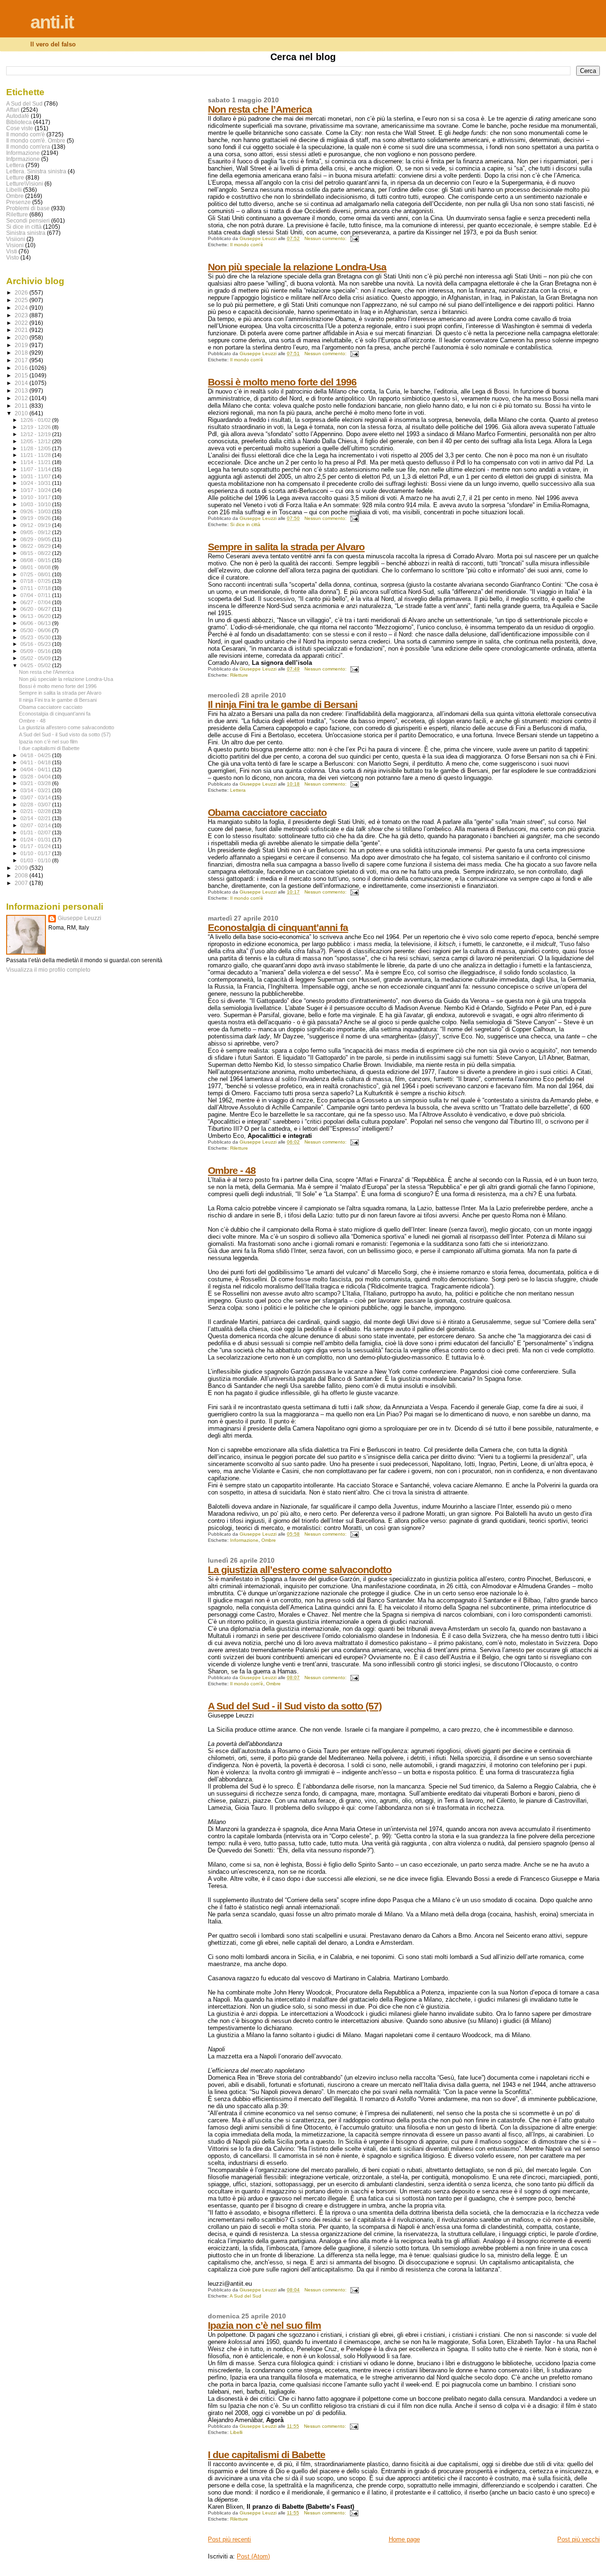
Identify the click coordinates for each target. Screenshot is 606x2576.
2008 (22, 875)
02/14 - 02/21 (36, 818)
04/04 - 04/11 (36, 769)
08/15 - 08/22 (36, 553)
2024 (22, 308)
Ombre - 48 (232, 1170)
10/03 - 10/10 (36, 504)
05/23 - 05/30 (36, 637)
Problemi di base (28, 208)
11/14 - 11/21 (36, 462)
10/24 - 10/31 (36, 483)
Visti (12, 251)
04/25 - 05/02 (36, 665)
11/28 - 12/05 (36, 448)
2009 (22, 868)
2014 (22, 383)
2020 (22, 337)
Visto (13, 257)
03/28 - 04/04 (36, 777)
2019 (22, 345)
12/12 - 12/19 (36, 434)
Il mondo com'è (247, 245)
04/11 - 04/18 (36, 762)
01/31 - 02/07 (36, 832)
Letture (15, 177)
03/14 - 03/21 (36, 790)
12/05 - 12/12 (36, 441)
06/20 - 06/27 (36, 609)
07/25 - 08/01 (36, 574)
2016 (22, 368)
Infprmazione (23, 159)
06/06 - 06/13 (36, 623)
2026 (22, 292)
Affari (13, 110)
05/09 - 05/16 (36, 651)
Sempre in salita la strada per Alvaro (286, 547)
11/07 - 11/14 (36, 469)
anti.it (52, 22)
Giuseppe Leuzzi (80, 918)
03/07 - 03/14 (36, 797)
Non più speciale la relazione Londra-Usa (297, 267)
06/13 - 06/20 (36, 616)
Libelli (236, 2432)
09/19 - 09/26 (36, 518)
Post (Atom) (253, 2556)
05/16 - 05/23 (36, 644)
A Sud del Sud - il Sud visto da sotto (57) (295, 1706)
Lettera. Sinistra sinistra (36, 171)
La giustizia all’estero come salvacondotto (300, 1570)
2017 (22, 360)
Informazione (244, 1540)
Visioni (15, 245)
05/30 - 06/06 (36, 630)
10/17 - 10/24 (36, 490)
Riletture (239, 675)
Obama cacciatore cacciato (267, 812)
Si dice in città (245, 524)
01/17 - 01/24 (36, 846)
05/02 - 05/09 (36, 658)
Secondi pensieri (28, 220)
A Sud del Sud (245, 2296)
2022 (22, 323)
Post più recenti (229, 2539)
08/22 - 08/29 (36, 546)
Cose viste (20, 128)
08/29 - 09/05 (36, 539)
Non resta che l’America (260, 109)
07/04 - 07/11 (36, 595)
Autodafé (18, 116)
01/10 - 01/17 (36, 853)
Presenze (18, 202)
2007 (22, 883)
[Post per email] (354, 238)
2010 (22, 413)
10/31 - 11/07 (36, 476)
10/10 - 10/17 (36, 497)
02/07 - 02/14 (36, 825)
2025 (22, 300)
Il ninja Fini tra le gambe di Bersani (283, 704)
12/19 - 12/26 (36, 427)
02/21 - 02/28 (36, 811)
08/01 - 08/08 (36, 567)
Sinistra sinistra (26, 233)
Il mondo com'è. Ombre (36, 140)
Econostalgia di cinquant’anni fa (278, 927)
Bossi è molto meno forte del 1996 (282, 382)
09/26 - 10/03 (36, 511)
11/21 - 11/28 (36, 455)
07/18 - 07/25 (36, 581)
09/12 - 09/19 (36, 525)
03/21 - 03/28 (36, 783)
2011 (22, 406)
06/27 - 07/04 (36, 602)
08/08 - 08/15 (36, 560)
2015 (22, 375)
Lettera (238, 790)
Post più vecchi (579, 2539)
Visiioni (16, 239)
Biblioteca (19, 122)
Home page (404, 2539)
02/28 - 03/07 (36, 805)
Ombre (269, 1540)
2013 (22, 390)
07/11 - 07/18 (36, 588)
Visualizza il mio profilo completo (48, 970)
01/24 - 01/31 (36, 840)
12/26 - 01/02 (36, 420)
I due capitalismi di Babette (267, 2455)
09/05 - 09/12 (36, 532)
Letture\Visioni (25, 183)
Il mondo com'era (28, 147)
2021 (22, 330)
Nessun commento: (326, 238)
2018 (22, 353)
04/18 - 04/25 (36, 755)
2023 (22, 315)
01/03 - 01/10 (36, 860)
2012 (22, 398)
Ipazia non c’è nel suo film (264, 2325)
